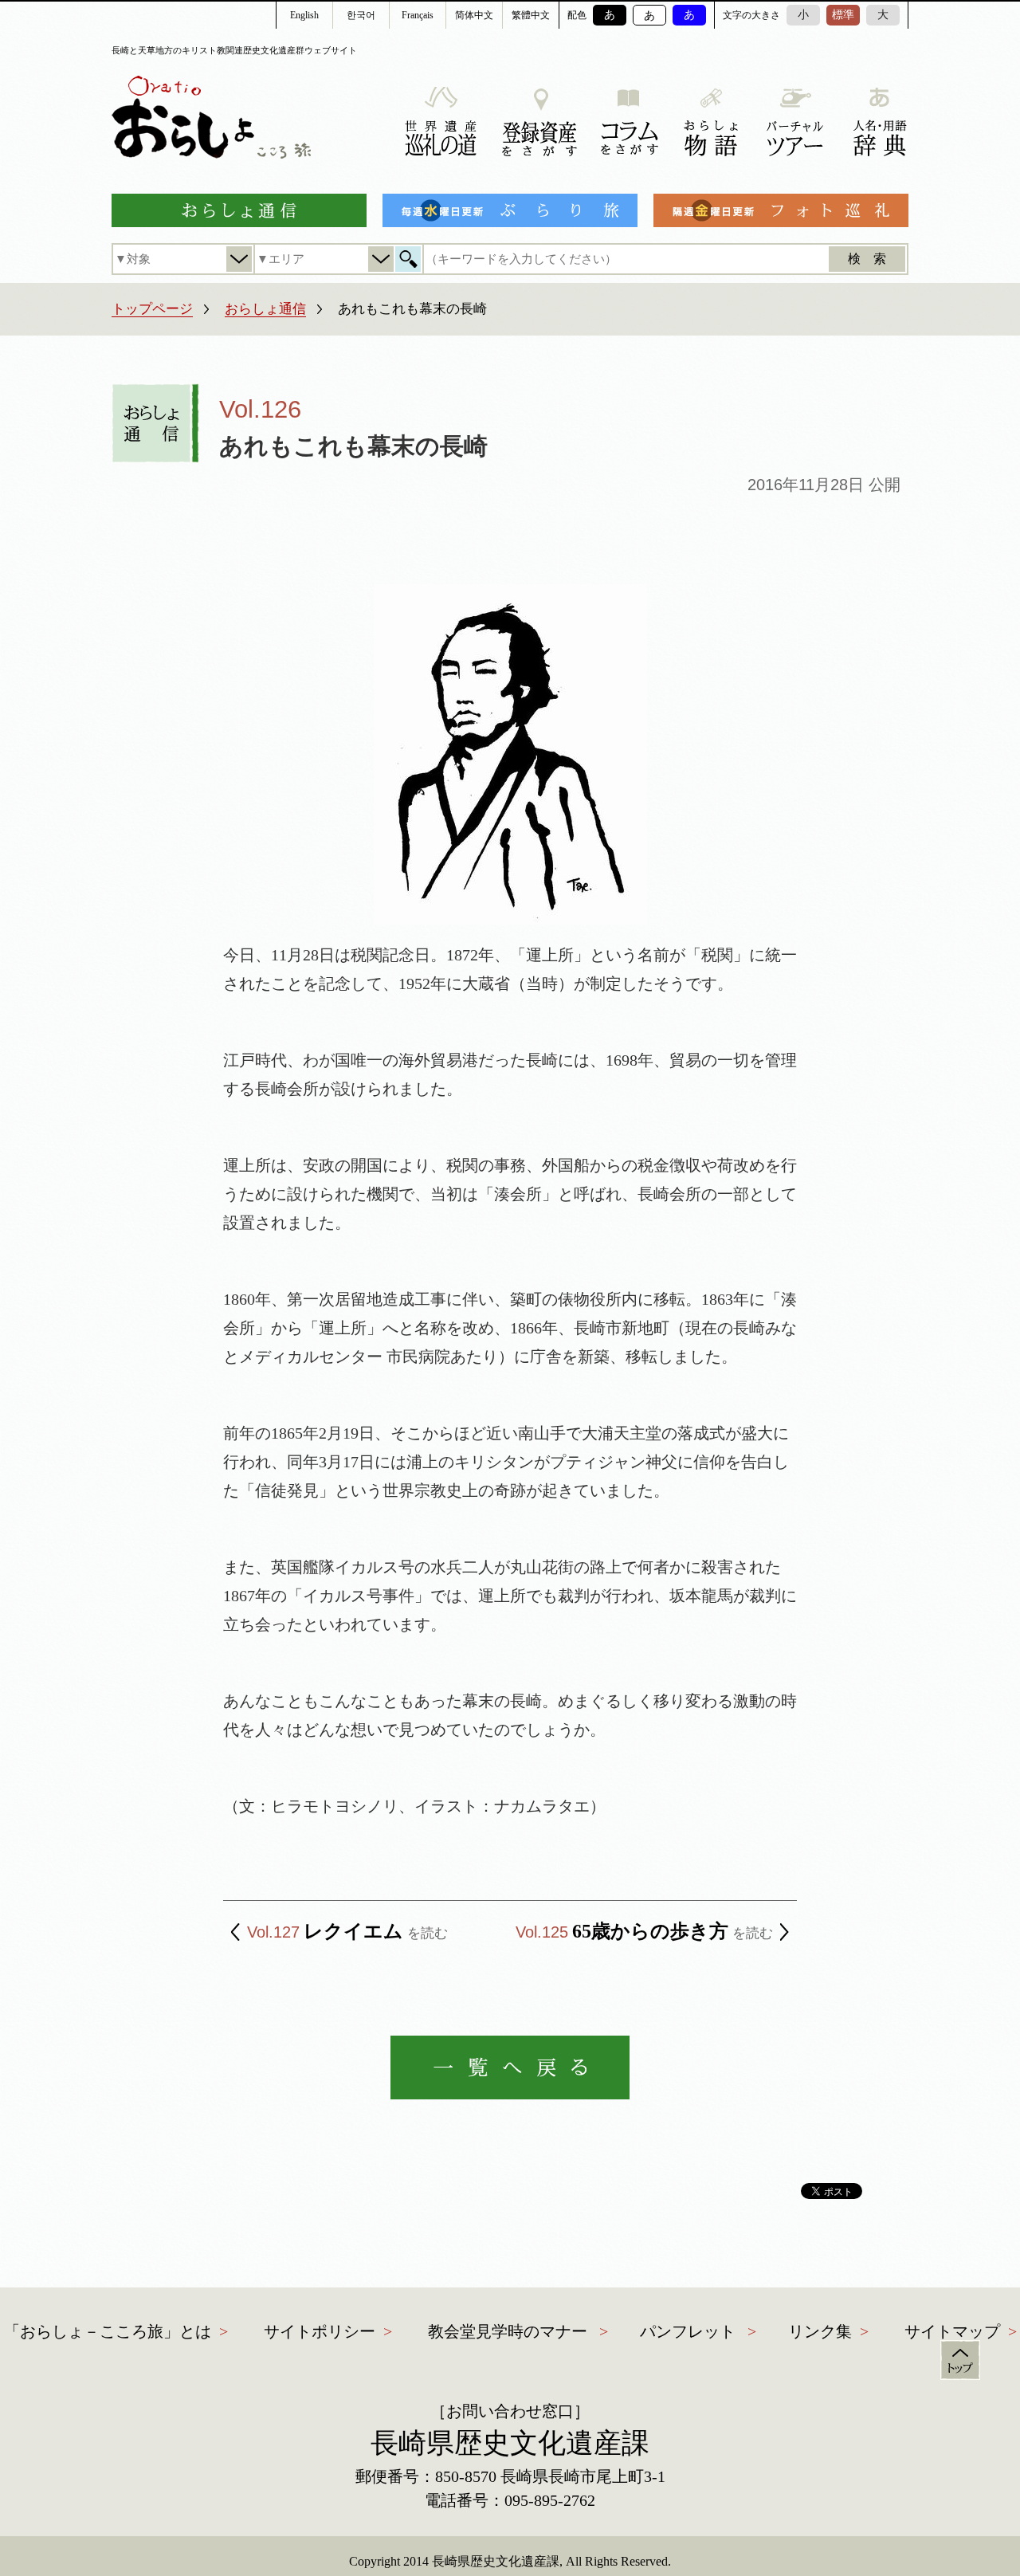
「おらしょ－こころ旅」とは (108, 2331)
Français (418, 15)
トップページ (152, 309)
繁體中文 (531, 15)
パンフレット (688, 2331)
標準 (843, 15)
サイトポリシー (320, 2331)
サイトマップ (952, 2331)
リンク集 (820, 2331)
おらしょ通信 (265, 309)
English (304, 15)
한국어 (361, 15)
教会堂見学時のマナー (508, 2331)
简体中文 (474, 15)
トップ (960, 2360)
